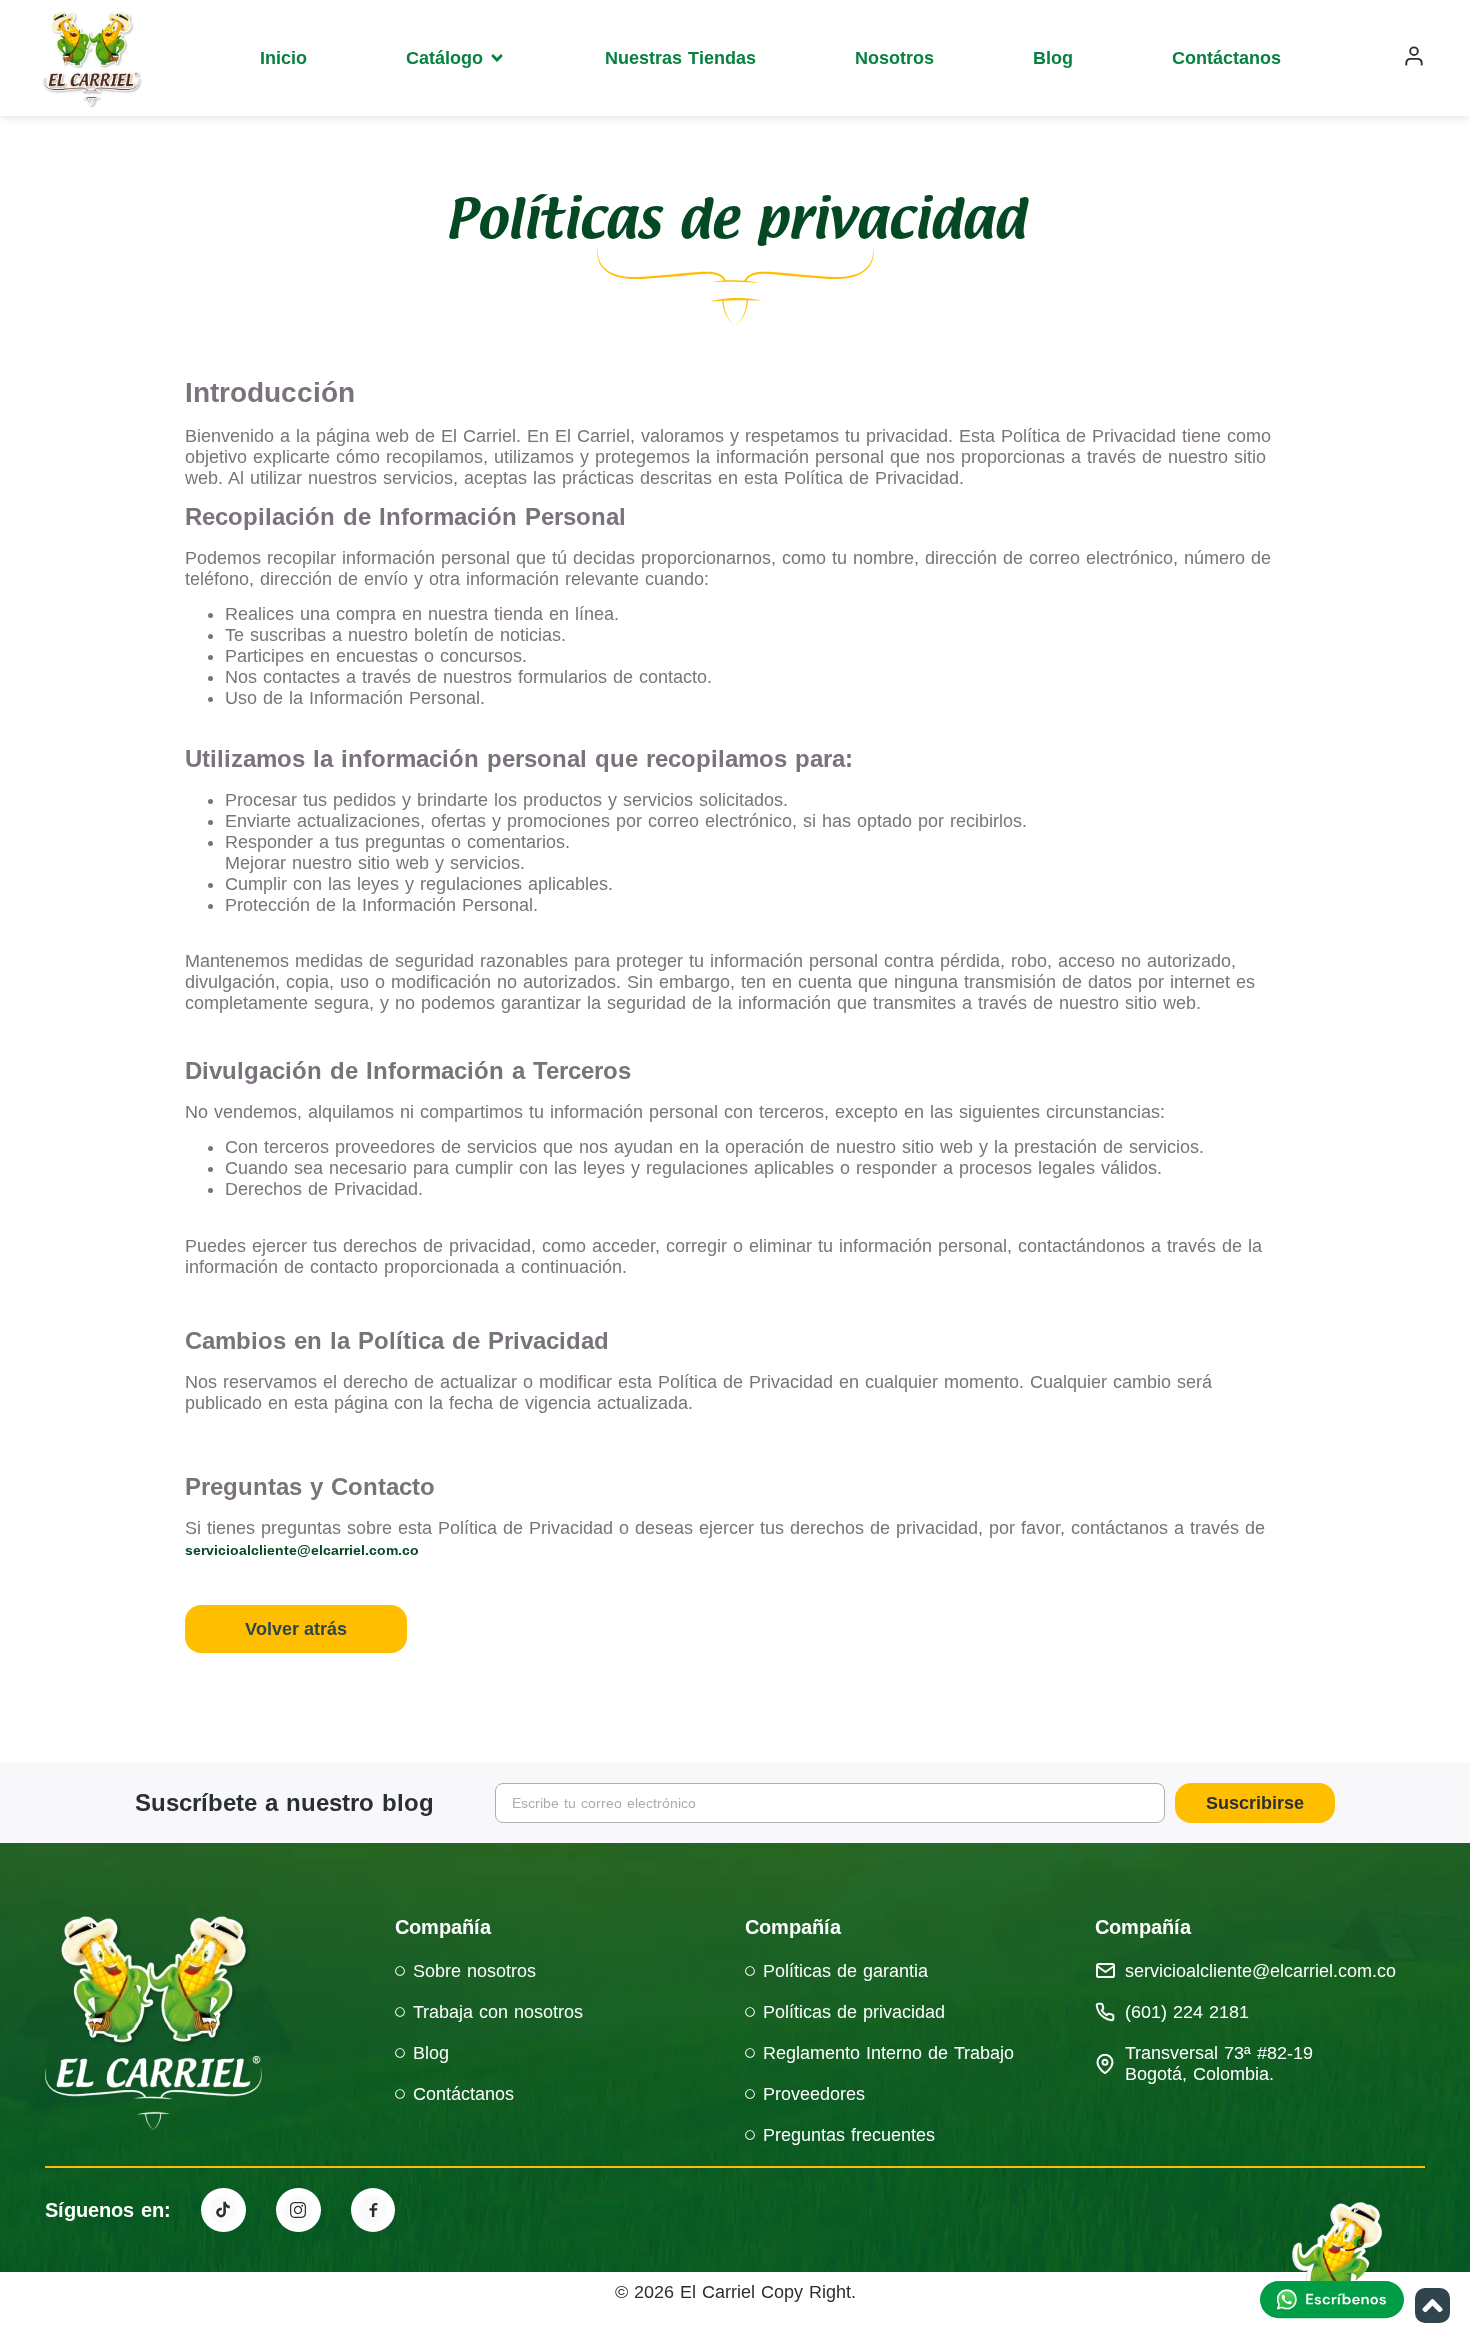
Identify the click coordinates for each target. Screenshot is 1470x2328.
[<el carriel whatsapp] (1335, 2262)
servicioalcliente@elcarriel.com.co (302, 1550)
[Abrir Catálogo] (497, 58)
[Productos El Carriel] (223, 2210)
